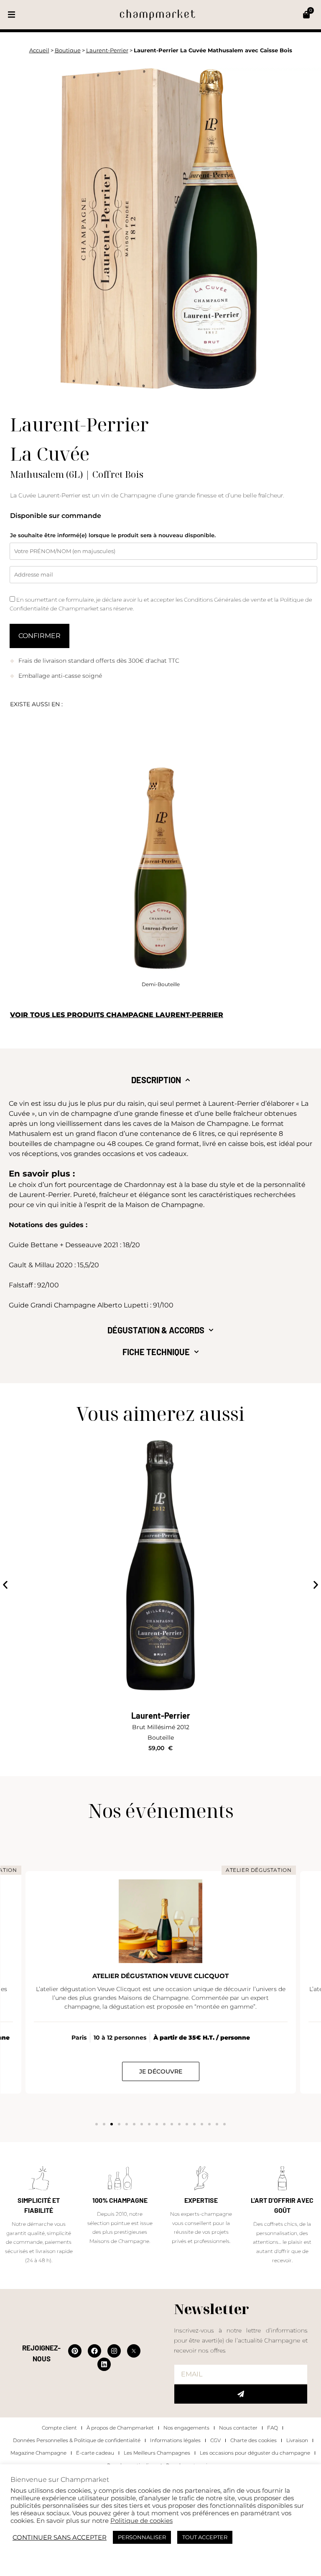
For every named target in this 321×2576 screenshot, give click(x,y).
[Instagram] (114, 2351)
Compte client (59, 2428)
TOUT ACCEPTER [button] (205, 2537)
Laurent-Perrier (107, 50)
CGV (215, 2440)
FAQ (273, 2428)
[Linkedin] (104, 2364)
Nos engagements (186, 2428)
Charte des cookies (253, 2440)
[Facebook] (94, 2351)
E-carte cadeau (95, 2453)
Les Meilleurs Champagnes (157, 2453)
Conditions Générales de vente (226, 600)
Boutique (68, 50)
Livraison (297, 2440)
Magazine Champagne (38, 2453)
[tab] (161, 1080)
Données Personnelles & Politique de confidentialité (77, 2440)
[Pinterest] (75, 2351)
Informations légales (175, 2440)
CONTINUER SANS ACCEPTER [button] (60, 2538)
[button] (11, 15)
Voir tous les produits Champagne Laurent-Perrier (117, 1015)
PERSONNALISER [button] (142, 2537)
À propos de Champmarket (120, 2428)
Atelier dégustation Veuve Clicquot (160, 1976)
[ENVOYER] (241, 2394)
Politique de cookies (141, 2521)
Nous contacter (238, 2428)
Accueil (39, 50)
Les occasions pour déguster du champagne (255, 2453)
